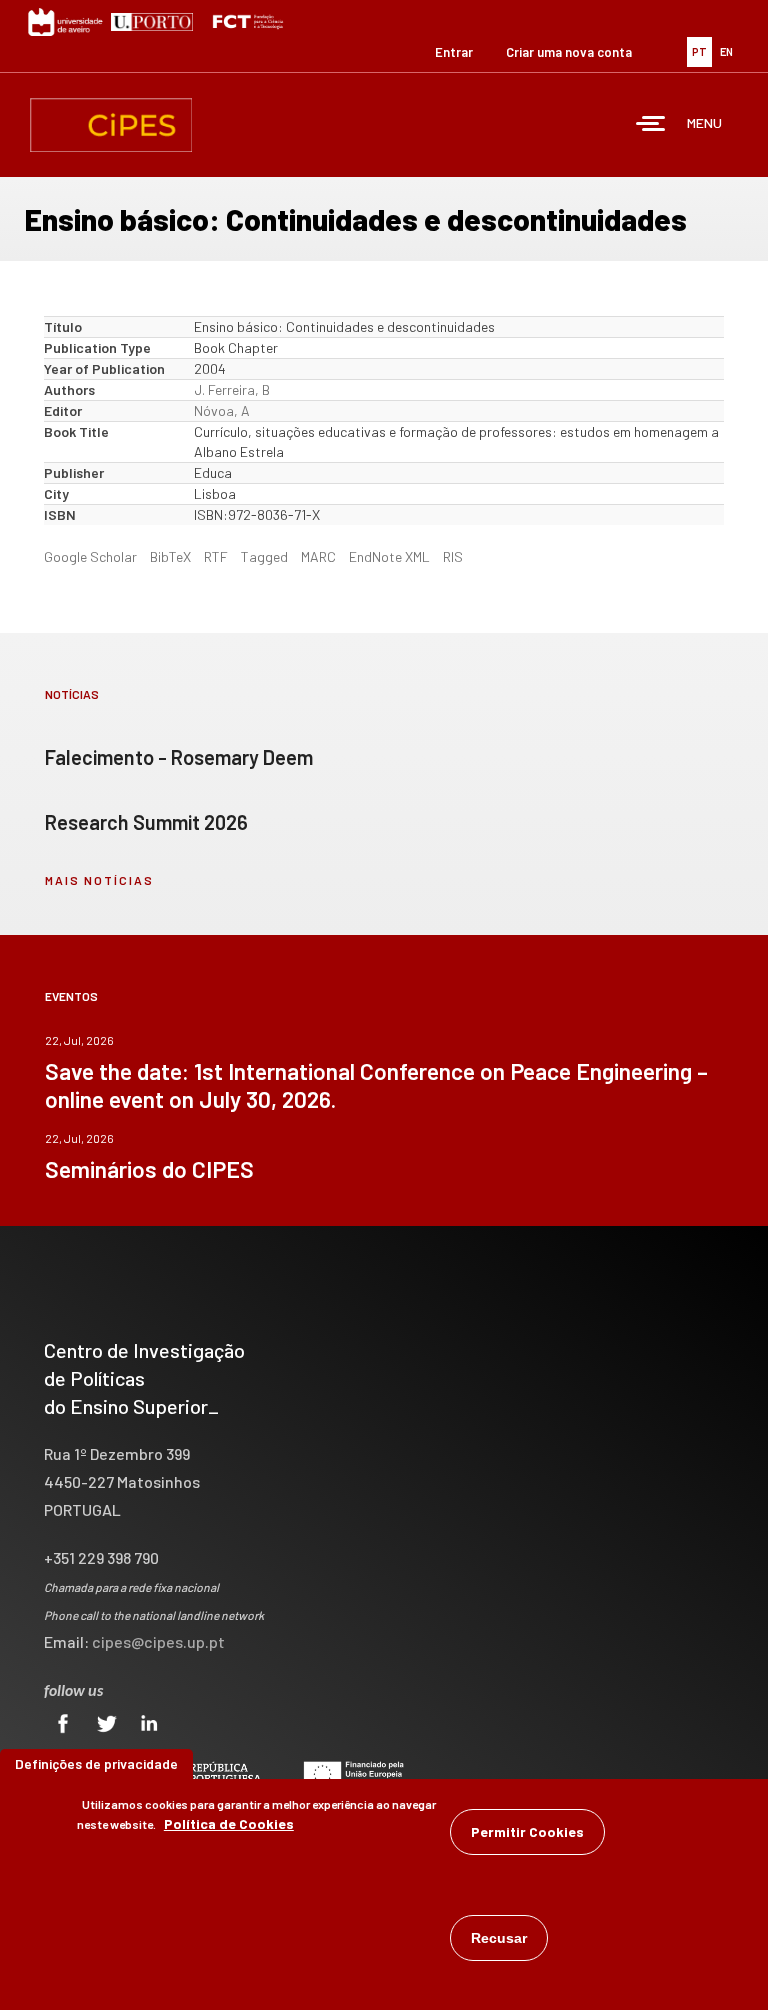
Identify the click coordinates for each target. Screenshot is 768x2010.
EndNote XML (389, 556)
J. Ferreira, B (232, 389)
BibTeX (170, 556)
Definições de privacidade (96, 1763)
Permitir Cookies (527, 1831)
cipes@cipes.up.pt (158, 1641)
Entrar (454, 52)
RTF (216, 556)
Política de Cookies (229, 1823)
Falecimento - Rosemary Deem (179, 757)
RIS (453, 556)
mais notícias (99, 880)
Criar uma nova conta (569, 52)
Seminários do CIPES (149, 1169)
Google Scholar (90, 556)
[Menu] (651, 125)
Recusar (499, 1938)
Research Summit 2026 (146, 822)
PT (699, 51)
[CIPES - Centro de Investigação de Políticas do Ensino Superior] (111, 125)
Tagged (264, 556)
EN (726, 51)
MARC (318, 556)
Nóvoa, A (222, 410)
